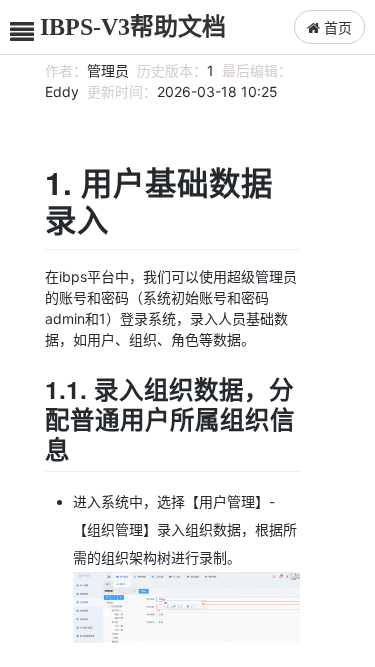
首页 (336, 27)
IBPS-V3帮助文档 (133, 27)
